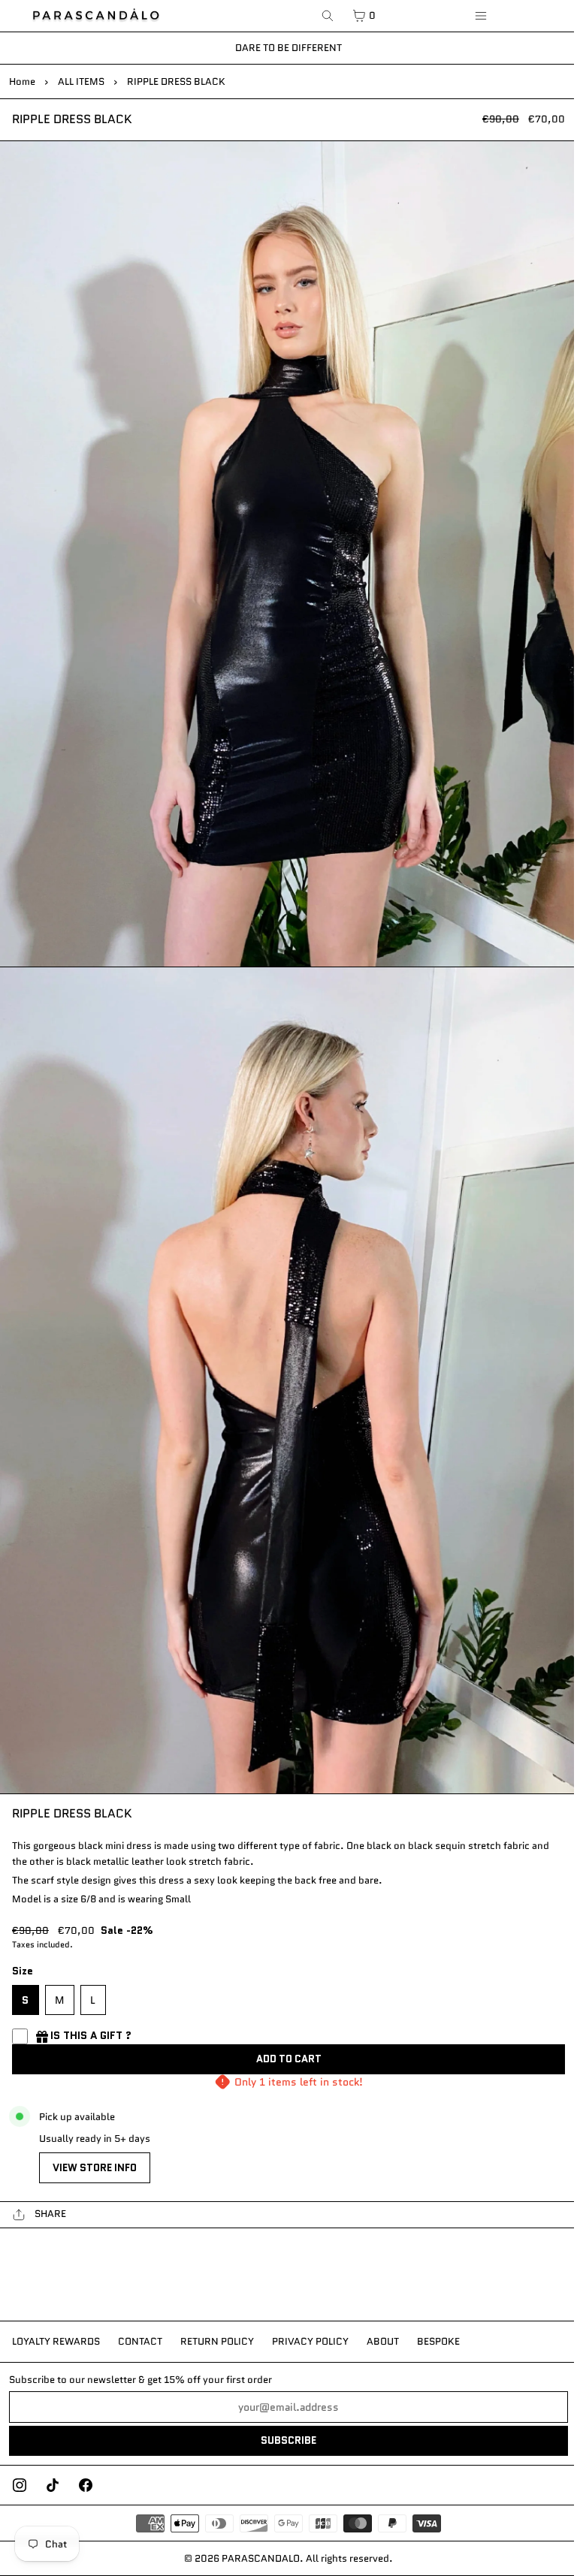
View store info (95, 2168)
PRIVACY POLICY (310, 2341)
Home (22, 81)
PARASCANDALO (261, 2558)
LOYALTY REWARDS (56, 2341)
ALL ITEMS (81, 81)
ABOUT (383, 2341)
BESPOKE (438, 2341)
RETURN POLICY (217, 2341)
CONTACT (140, 2341)
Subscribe (288, 2440)
